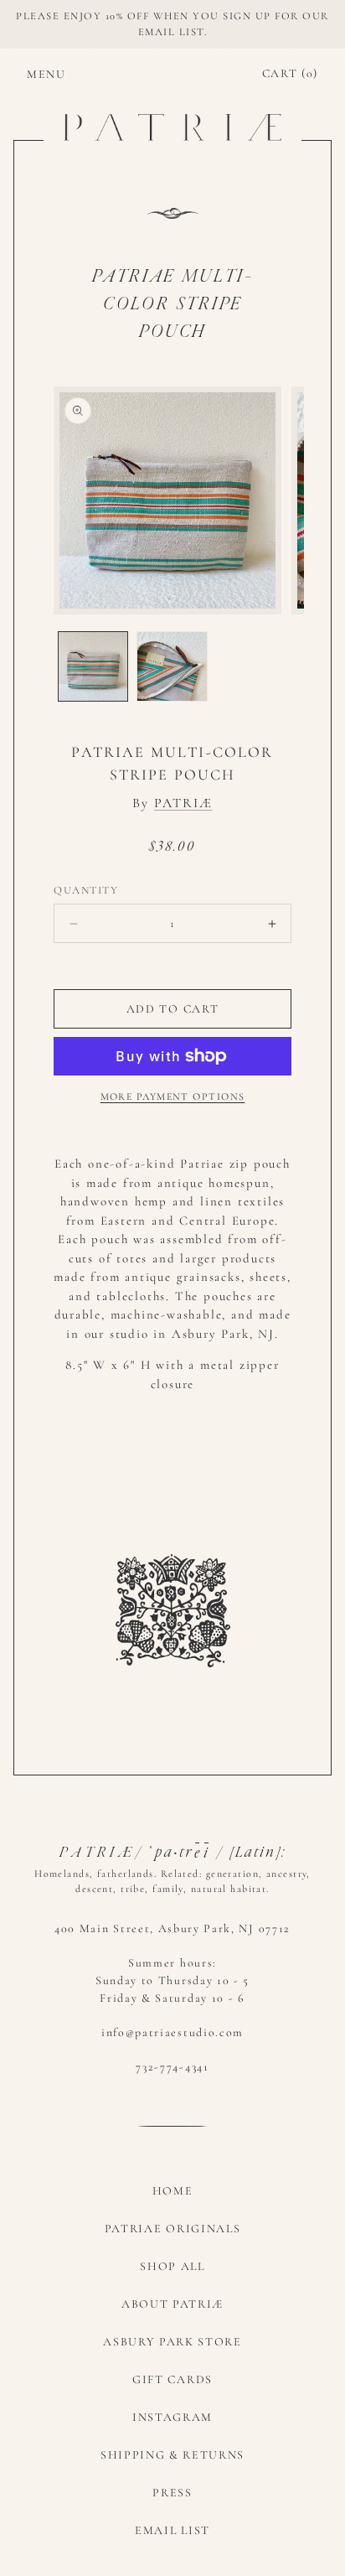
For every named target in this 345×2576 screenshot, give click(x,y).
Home (173, 2191)
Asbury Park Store (172, 2342)
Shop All (172, 2266)
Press (172, 2493)
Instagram (172, 2417)
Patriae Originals (173, 2229)
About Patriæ (172, 2304)
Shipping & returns (172, 2455)
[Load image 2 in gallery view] (172, 666)
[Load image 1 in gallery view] (93, 666)
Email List (172, 2530)
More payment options (173, 1096)
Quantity (86, 890)
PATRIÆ (183, 803)
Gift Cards (172, 2379)
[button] (35, 74)
